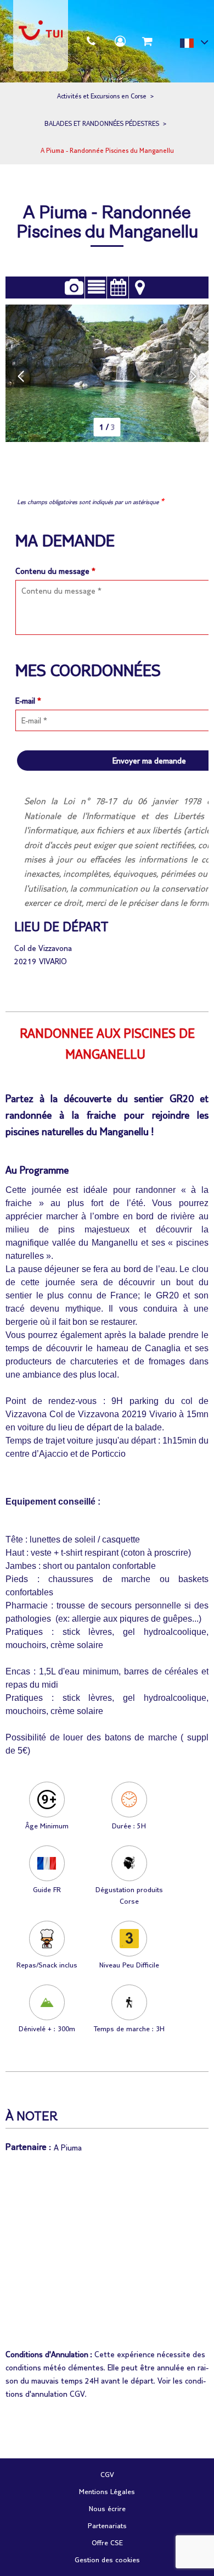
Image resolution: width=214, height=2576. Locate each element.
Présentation (96, 288)
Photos (74, 288)
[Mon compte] (120, 41)
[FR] (194, 45)
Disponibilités (118, 288)
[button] (147, 41)
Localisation (140, 288)
